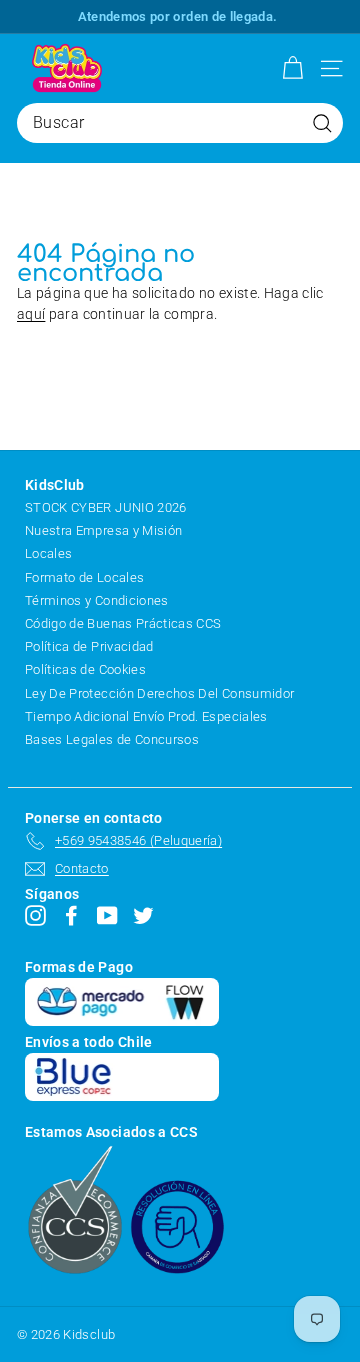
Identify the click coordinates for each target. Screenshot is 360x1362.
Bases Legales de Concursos (112, 739)
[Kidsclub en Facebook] (71, 915)
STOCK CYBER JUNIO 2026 (106, 507)
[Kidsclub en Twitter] (143, 915)
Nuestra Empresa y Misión (103, 530)
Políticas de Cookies (85, 669)
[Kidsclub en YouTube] (107, 915)
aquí (31, 314)
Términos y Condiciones (97, 600)
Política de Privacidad (89, 646)
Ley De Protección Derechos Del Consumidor (159, 693)
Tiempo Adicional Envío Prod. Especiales (146, 716)
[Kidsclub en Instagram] (35, 915)
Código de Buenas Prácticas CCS (123, 623)
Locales (48, 553)
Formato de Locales (84, 577)
